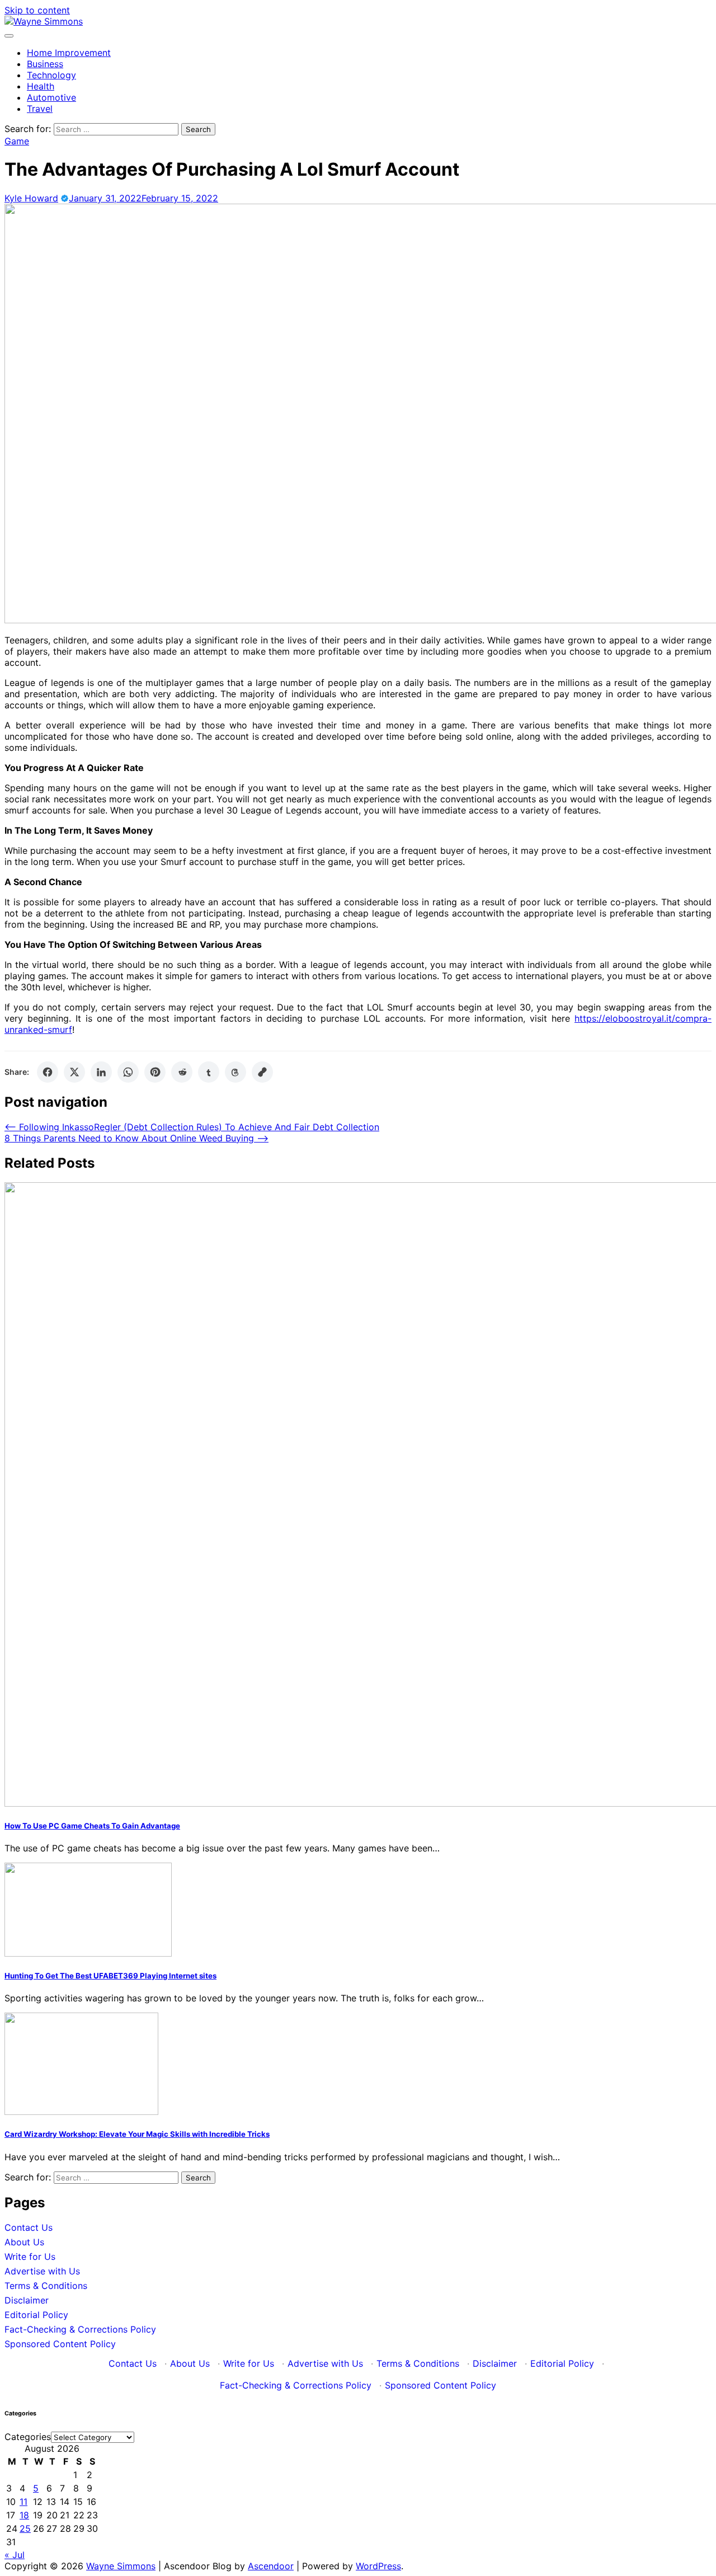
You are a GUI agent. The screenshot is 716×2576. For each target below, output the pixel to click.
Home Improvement (69, 53)
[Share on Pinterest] (155, 1072)
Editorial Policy (36, 2315)
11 (23, 2502)
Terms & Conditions (46, 2286)
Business (45, 64)
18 (24, 2515)
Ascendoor (271, 2566)
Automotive (51, 97)
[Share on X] (74, 1072)
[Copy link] (262, 1072)
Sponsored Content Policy (60, 2344)
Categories (28, 2437)
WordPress (378, 2566)
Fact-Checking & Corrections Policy (80, 2329)
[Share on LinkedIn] (101, 1072)
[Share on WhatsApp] (128, 1072)
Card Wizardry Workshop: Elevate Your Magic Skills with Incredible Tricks (137, 2134)
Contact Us (29, 2227)
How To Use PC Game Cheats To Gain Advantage (92, 1826)
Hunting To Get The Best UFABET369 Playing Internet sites (110, 1976)
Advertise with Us (42, 2271)
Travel (40, 109)
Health (41, 86)
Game (17, 141)
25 (25, 2528)
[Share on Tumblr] (209, 1072)
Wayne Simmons (121, 2566)
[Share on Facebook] (48, 1072)
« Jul (15, 2555)
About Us (24, 2242)
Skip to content (37, 10)
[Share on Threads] (235, 1072)
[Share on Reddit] (182, 1072)
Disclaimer (27, 2300)
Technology (51, 75)
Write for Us (30, 2257)
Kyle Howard (31, 198)
